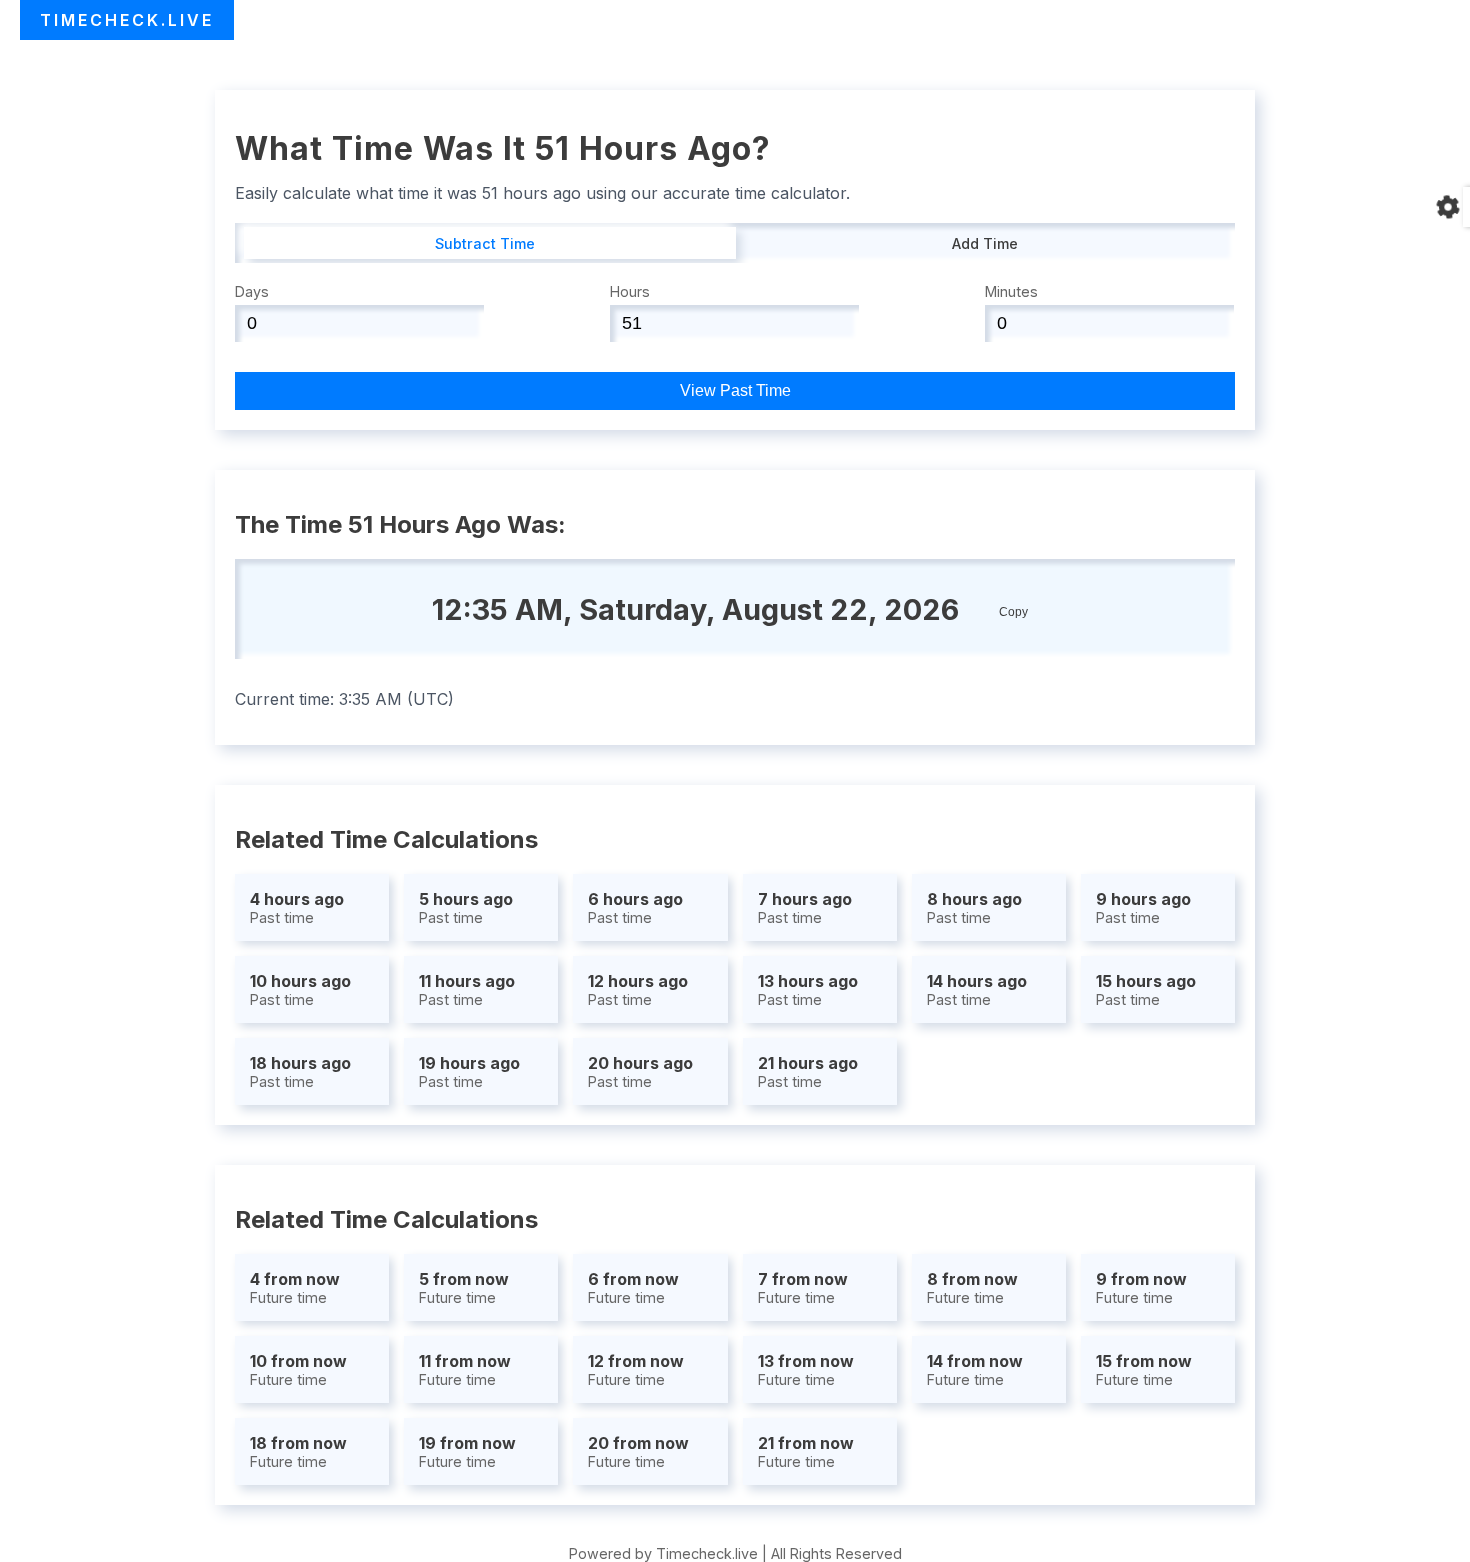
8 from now (972, 1287)
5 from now (464, 1287)
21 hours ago (808, 1071)
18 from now (298, 1451)
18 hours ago (300, 1071)
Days (252, 291)
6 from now (633, 1287)
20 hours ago (640, 1071)
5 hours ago (466, 907)
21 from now (806, 1451)
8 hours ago (974, 907)
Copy (1013, 612)
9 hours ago (1143, 907)
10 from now (298, 1369)
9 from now (1141, 1287)
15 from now (1144, 1369)
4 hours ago (297, 907)
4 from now (295, 1287)
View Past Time (735, 390)
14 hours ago (977, 989)
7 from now (803, 1287)
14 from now (975, 1369)
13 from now (806, 1369)
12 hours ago (638, 989)
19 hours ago (469, 1071)
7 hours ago (805, 907)
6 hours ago (635, 907)
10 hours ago (300, 989)
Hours (630, 291)
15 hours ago (1146, 989)
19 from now (467, 1451)
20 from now (638, 1451)
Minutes (1011, 291)
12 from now (636, 1369)
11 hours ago (467, 989)
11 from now (465, 1369)
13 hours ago (808, 989)
